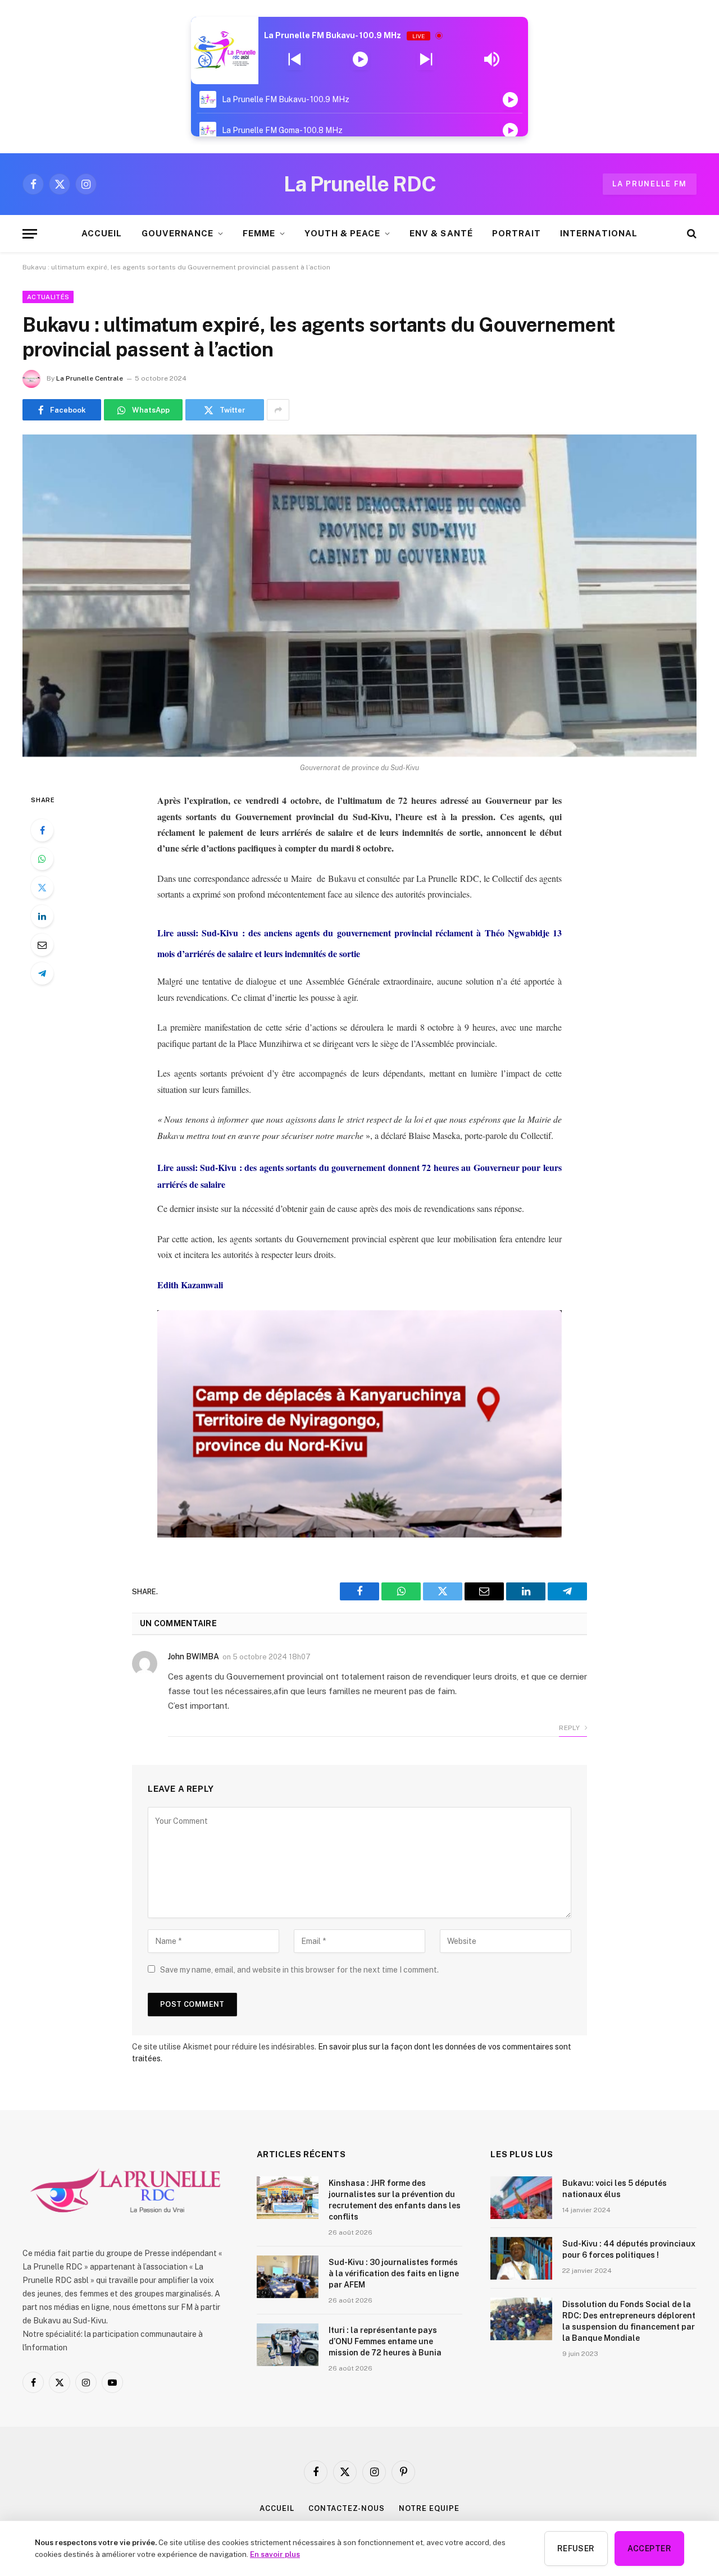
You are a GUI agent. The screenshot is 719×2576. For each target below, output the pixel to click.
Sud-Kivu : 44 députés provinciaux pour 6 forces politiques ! (629, 2249)
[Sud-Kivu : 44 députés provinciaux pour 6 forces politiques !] (521, 2258)
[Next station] (295, 60)
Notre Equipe (429, 2508)
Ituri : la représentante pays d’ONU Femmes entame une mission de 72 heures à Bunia (385, 2341)
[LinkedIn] (42, 916)
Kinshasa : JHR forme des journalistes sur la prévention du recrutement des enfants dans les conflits (395, 2200)
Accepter (649, 2548)
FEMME (259, 233)
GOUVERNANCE (178, 233)
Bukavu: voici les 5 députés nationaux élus (615, 2189)
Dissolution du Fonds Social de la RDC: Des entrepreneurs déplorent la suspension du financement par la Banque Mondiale (629, 2321)
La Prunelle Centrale (90, 378)
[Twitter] (42, 887)
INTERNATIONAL (599, 233)
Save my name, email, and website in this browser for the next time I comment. (299, 1970)
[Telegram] (42, 973)
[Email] (42, 945)
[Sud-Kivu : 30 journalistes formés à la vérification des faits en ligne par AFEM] (288, 2277)
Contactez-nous (347, 2508)
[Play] (360, 60)
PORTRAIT (517, 233)
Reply (570, 1728)
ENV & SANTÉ (441, 233)
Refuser (576, 2548)
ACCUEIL (102, 233)
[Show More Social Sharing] (278, 410)
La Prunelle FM (650, 184)
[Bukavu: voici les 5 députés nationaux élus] (521, 2198)
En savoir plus (275, 2554)
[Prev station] (426, 60)
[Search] (691, 234)
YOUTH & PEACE (342, 233)
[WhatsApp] (42, 859)
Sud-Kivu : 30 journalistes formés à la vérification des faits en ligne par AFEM (394, 2273)
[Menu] (30, 234)
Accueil (277, 2508)
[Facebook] (42, 830)
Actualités (48, 297)
